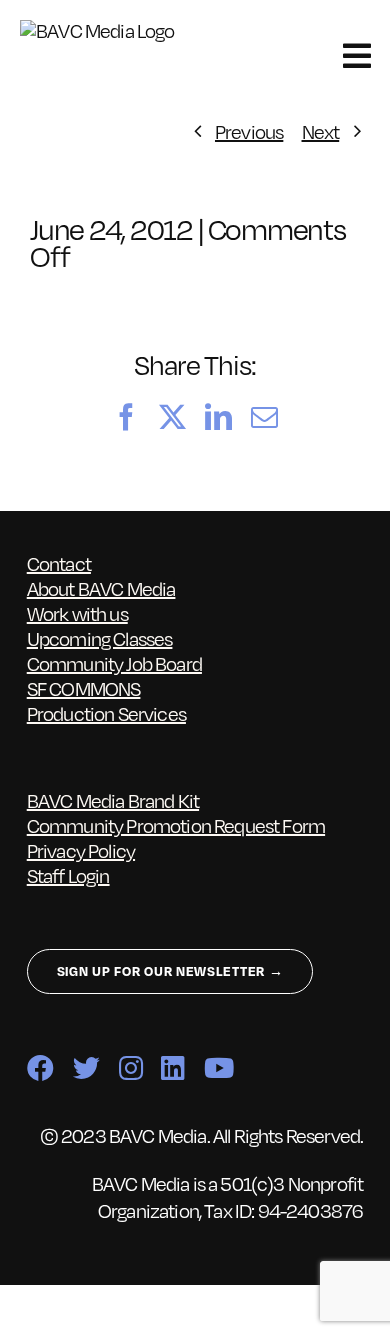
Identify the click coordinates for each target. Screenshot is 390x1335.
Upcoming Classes (100, 638)
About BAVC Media (101, 588)
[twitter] (86, 1067)
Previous (249, 131)
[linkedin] (172, 1067)
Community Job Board (114, 663)
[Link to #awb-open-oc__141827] (356, 56)
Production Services (106, 713)
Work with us (77, 613)
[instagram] (130, 1067)
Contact (59, 563)
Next (321, 131)
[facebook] (40, 1067)
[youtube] (218, 1067)
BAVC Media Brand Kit (113, 800)
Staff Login (68, 875)
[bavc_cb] (108, 30)
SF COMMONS (84, 688)
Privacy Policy (81, 850)
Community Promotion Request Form (176, 825)
